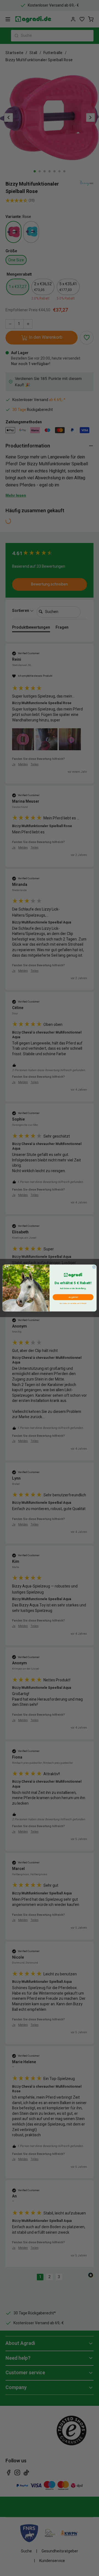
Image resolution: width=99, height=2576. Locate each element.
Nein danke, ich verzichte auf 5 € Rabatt (73, 1303)
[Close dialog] (94, 1267)
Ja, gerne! (73, 1297)
